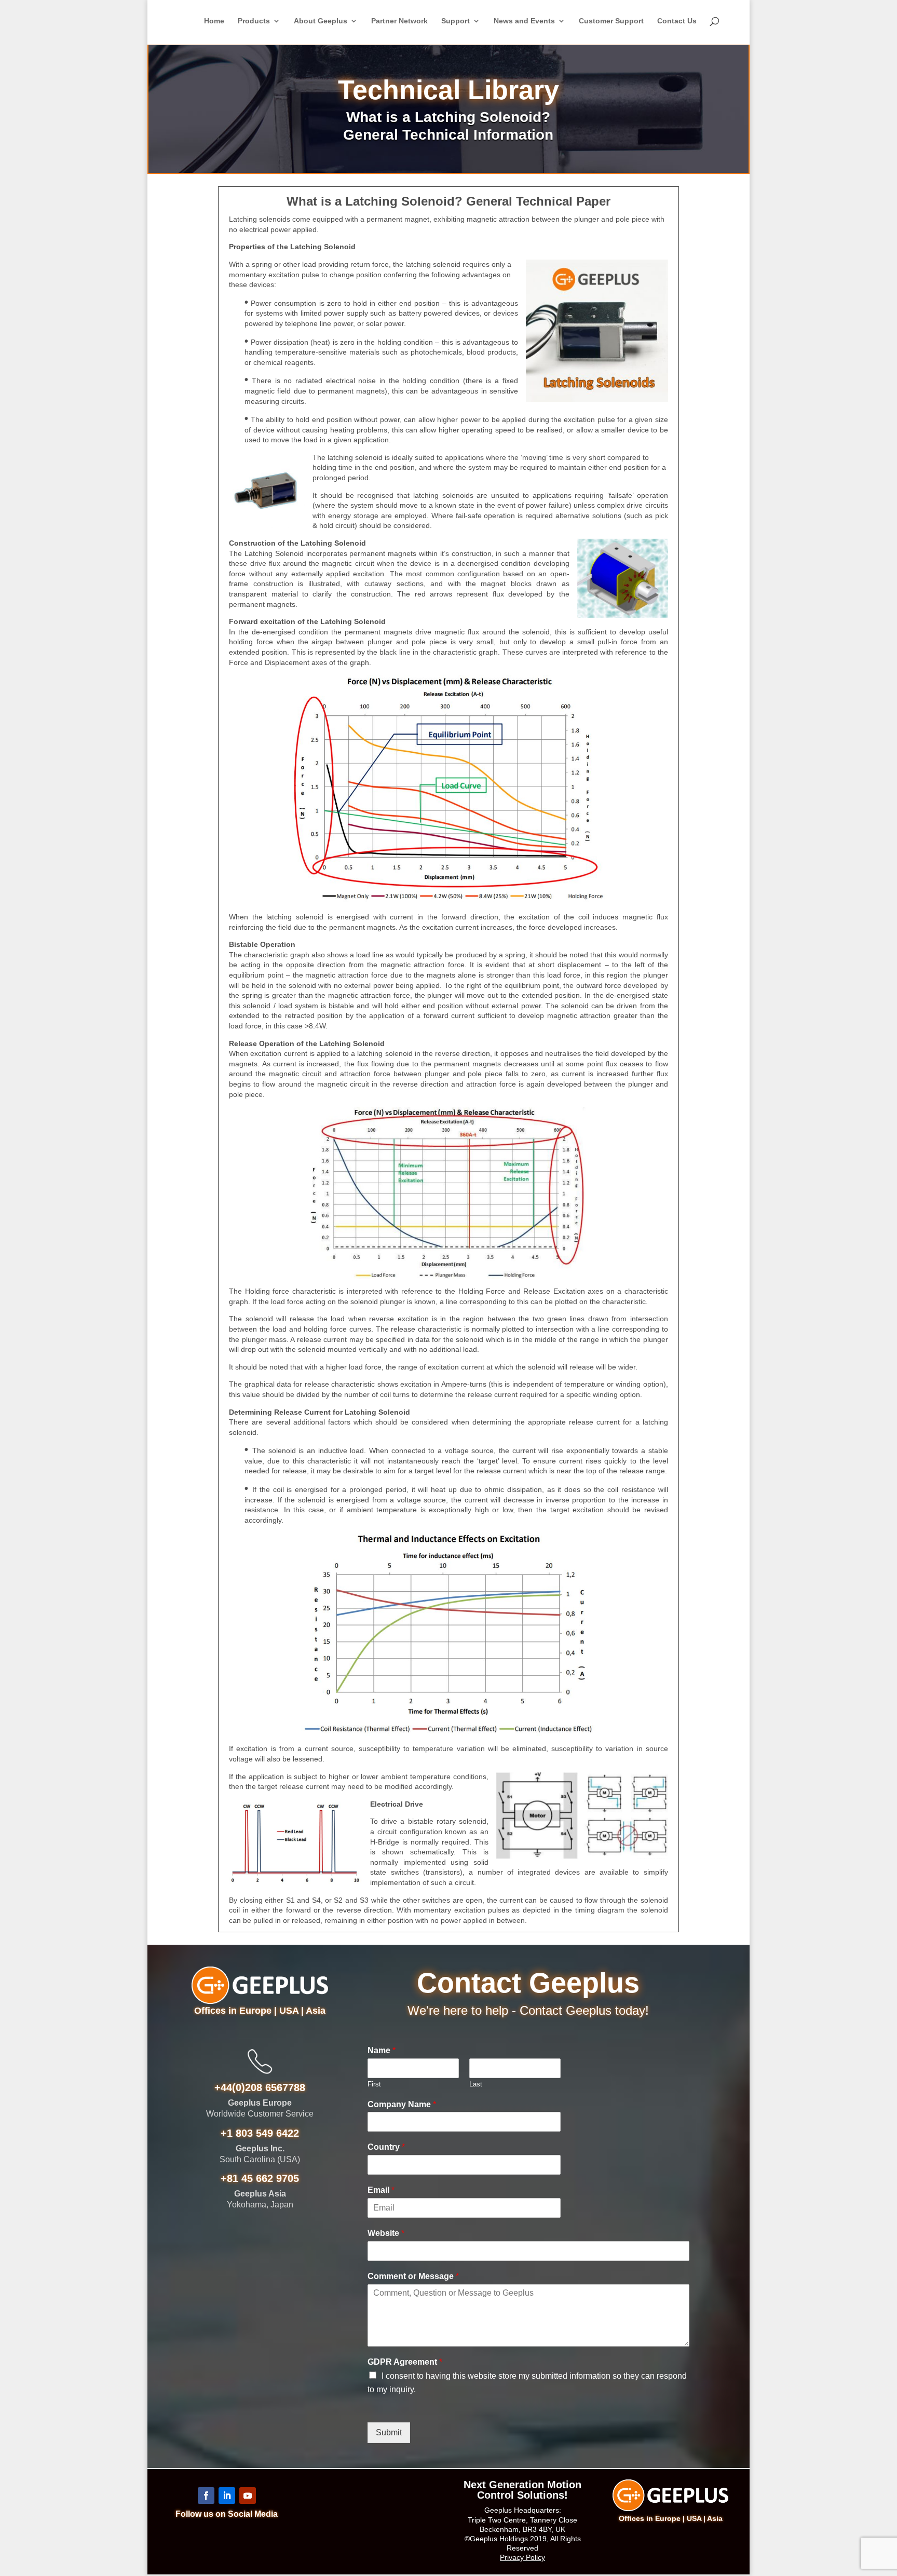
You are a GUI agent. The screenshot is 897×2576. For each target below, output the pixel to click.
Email (381, 2190)
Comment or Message (413, 2276)
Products (254, 21)
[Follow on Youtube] (248, 2496)
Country (386, 2147)
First (374, 2084)
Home (214, 21)
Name (382, 2050)
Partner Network (399, 21)
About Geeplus (321, 21)
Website (386, 2233)
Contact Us (677, 21)
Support (456, 21)
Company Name (402, 2104)
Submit (389, 2432)
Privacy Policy (522, 2557)
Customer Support (611, 21)
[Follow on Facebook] (206, 2496)
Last (476, 2084)
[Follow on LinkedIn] (227, 2496)
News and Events (524, 21)
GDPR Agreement (405, 2362)
